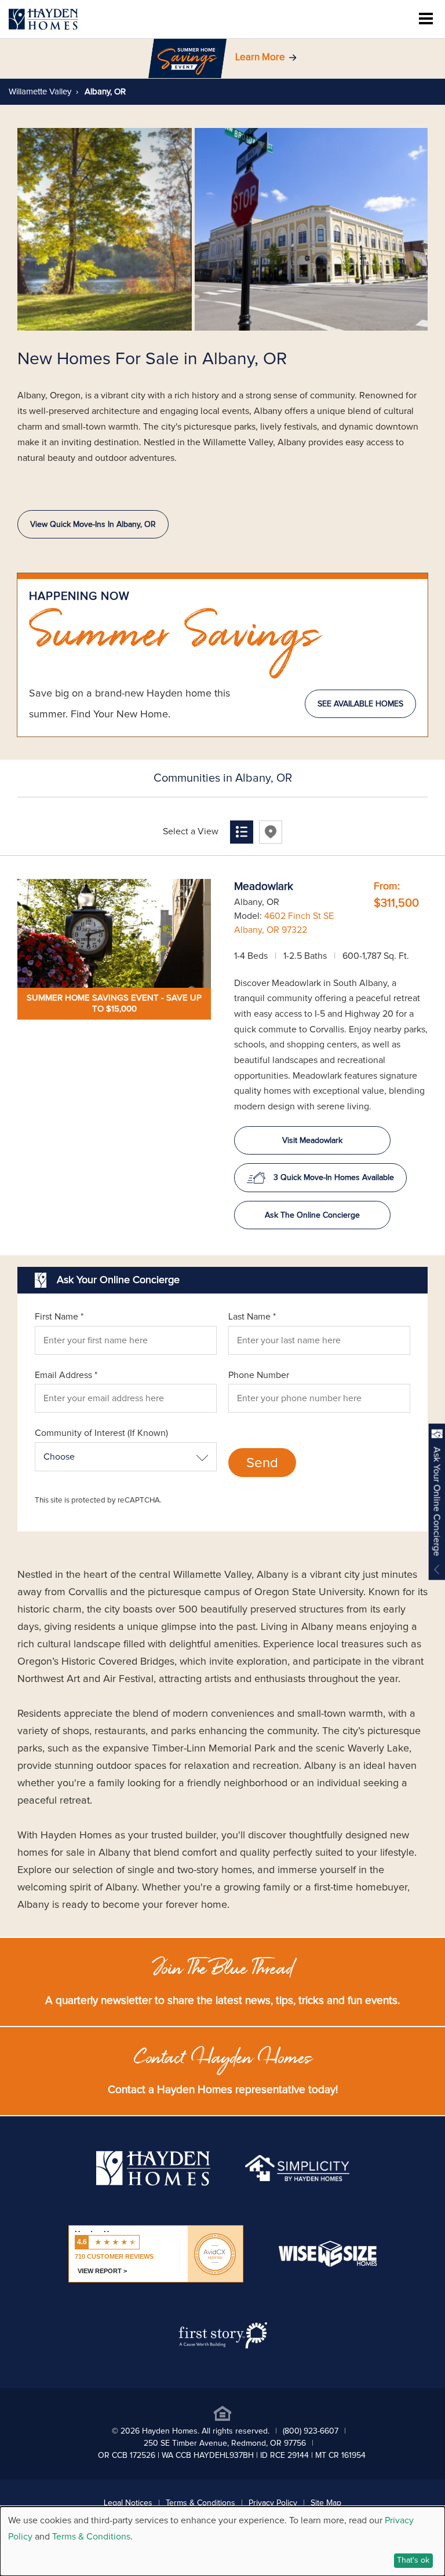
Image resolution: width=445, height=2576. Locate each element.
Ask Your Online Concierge (437, 1502)
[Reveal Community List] (242, 832)
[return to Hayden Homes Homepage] (153, 2183)
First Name (59, 1317)
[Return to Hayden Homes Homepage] (43, 19)
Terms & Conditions (200, 2503)
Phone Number (259, 1375)
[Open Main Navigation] (426, 19)
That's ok (413, 2560)
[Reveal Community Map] (271, 832)
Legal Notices (128, 2503)
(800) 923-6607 (311, 2431)
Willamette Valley (40, 92)
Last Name (252, 1317)
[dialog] (222, 2541)
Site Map (326, 2503)
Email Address (66, 1375)
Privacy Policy (273, 2503)
